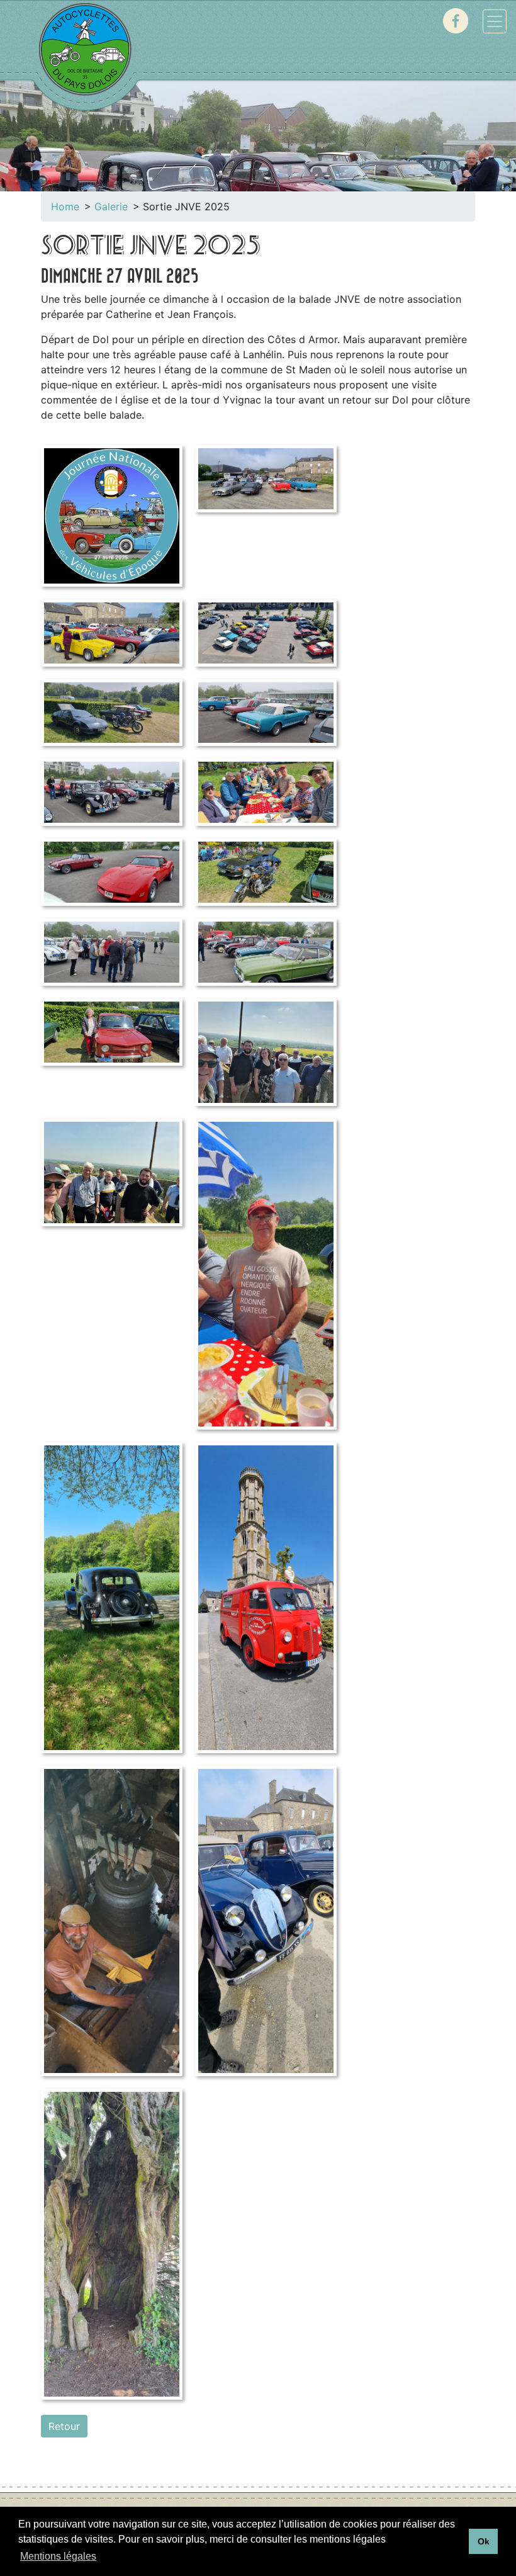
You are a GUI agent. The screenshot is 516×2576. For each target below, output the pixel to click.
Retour (64, 2426)
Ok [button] (484, 2541)
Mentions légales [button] (58, 2556)
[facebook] (456, 21)
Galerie (111, 206)
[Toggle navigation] (495, 21)
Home (65, 206)
